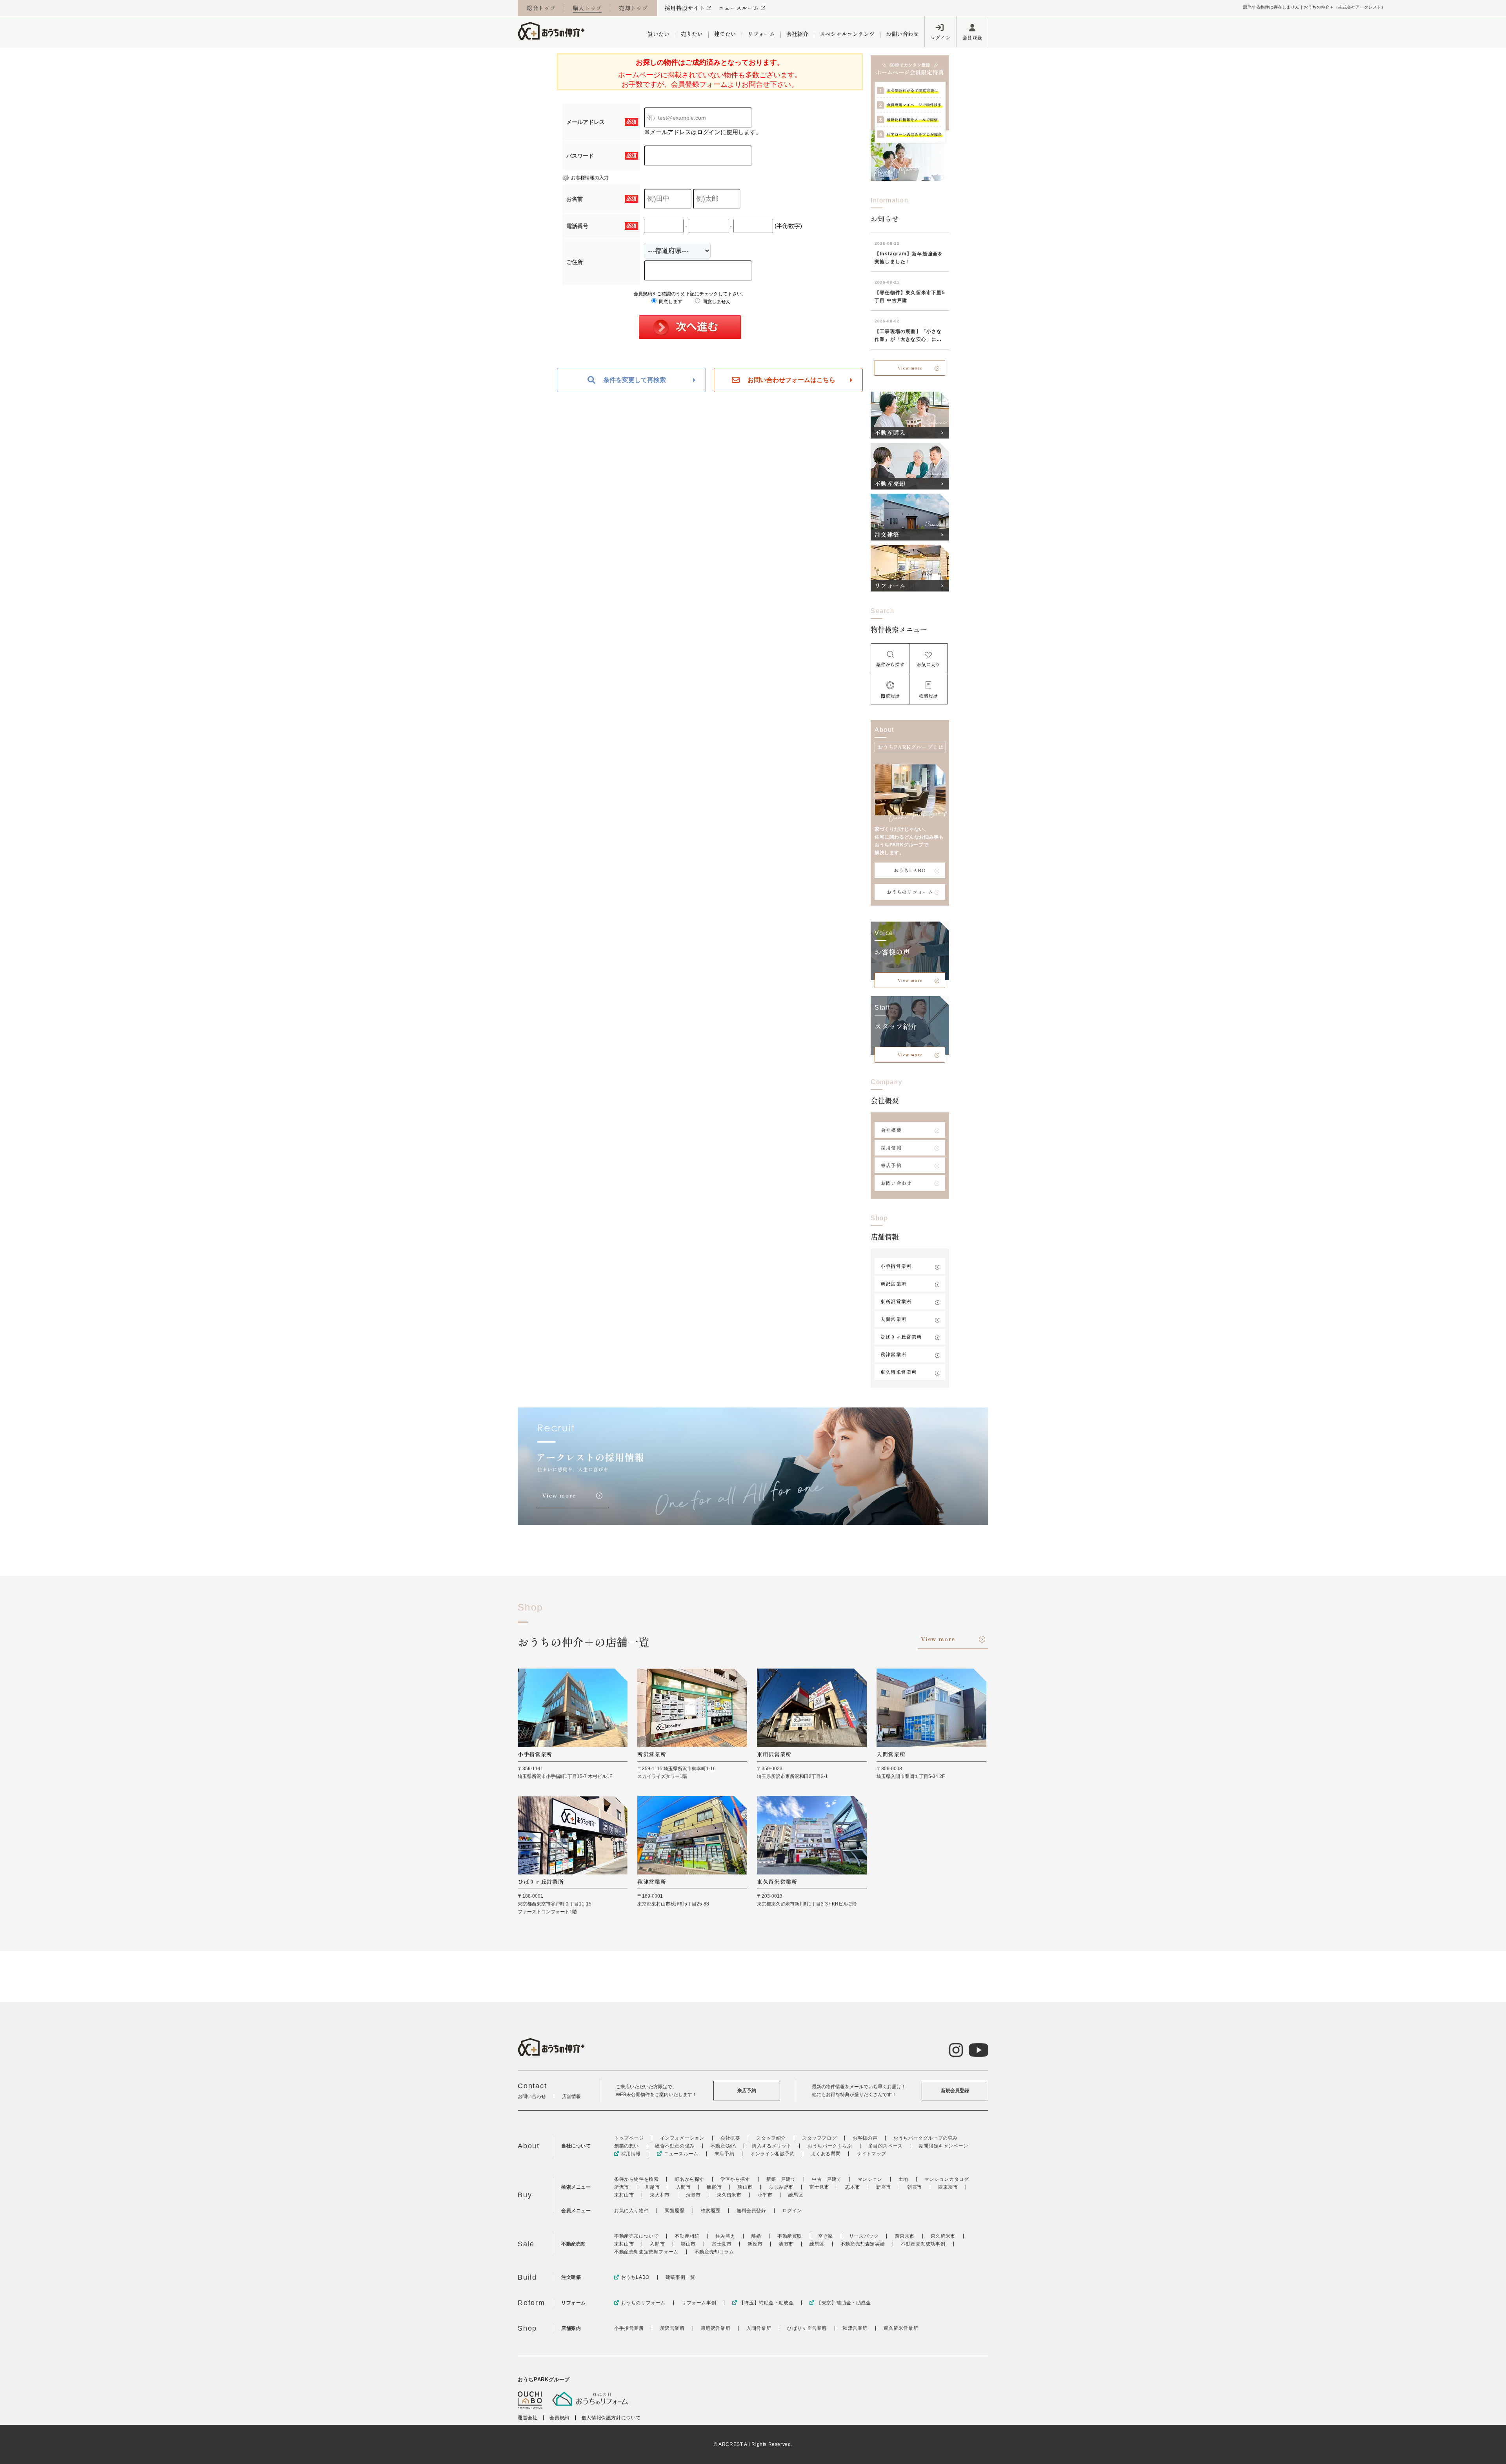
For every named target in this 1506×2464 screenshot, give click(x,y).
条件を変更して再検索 (635, 380)
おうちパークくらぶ (830, 2146)
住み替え (725, 2236)
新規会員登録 (955, 2091)
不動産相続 (687, 2236)
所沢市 (622, 2187)
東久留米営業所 (899, 1372)
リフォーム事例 (699, 2303)
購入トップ (587, 8)
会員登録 (972, 37)
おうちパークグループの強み (926, 2138)
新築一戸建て (781, 2179)
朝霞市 (915, 2187)
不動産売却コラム (714, 2252)
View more (910, 368)
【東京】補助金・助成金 (844, 2303)
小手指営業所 (896, 1266)
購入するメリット (772, 2146)
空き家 (826, 2236)
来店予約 (891, 1165)
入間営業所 (893, 1319)
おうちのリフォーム (910, 892)
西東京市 (948, 2187)
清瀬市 (693, 2195)
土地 (903, 2179)
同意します (670, 302)
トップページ (629, 2138)
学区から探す (735, 2179)
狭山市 (745, 2187)
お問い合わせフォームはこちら (791, 380)
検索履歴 (711, 2211)
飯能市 (714, 2187)
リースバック (864, 2236)
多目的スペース (886, 2146)
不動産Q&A (723, 2146)
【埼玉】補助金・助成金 (766, 2303)
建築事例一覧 (680, 2277)
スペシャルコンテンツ (847, 34)
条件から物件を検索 (636, 2179)
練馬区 (796, 2195)
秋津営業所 (893, 1354)
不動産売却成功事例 (923, 2244)
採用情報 (891, 1147)
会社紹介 (797, 34)
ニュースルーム (739, 8)
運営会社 (527, 2418)
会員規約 (559, 2418)
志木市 (853, 2187)
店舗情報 (571, 2096)
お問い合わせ (902, 34)
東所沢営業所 (896, 1301)
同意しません (716, 302)
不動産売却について (636, 2236)
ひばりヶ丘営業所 (901, 1337)
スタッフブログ (819, 2138)
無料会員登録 (751, 2211)
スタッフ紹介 (771, 2138)
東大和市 (660, 2195)
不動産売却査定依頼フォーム (646, 2252)
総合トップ (541, 8)
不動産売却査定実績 (863, 2244)
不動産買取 (790, 2236)
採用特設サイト (685, 8)
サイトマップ (871, 2154)
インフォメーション (682, 2138)
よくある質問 (826, 2154)
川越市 (653, 2187)
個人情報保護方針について (611, 2418)
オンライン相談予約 (772, 2154)
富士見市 (819, 2187)
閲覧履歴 (675, 2211)
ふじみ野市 (781, 2187)
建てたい (725, 34)
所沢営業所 (893, 1284)
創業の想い (627, 2146)
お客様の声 (865, 2138)
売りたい (692, 34)
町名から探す (689, 2179)
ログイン (940, 37)
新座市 (884, 2187)
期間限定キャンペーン (944, 2146)
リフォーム (761, 34)
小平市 (765, 2195)
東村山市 (624, 2195)
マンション (870, 2179)
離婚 (756, 2236)
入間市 (684, 2187)
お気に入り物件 (631, 2211)
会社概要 (891, 1130)
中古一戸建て (827, 2179)
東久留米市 (729, 2195)
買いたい (658, 34)
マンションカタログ (947, 2179)
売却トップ (633, 8)
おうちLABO (910, 870)
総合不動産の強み (675, 2146)
